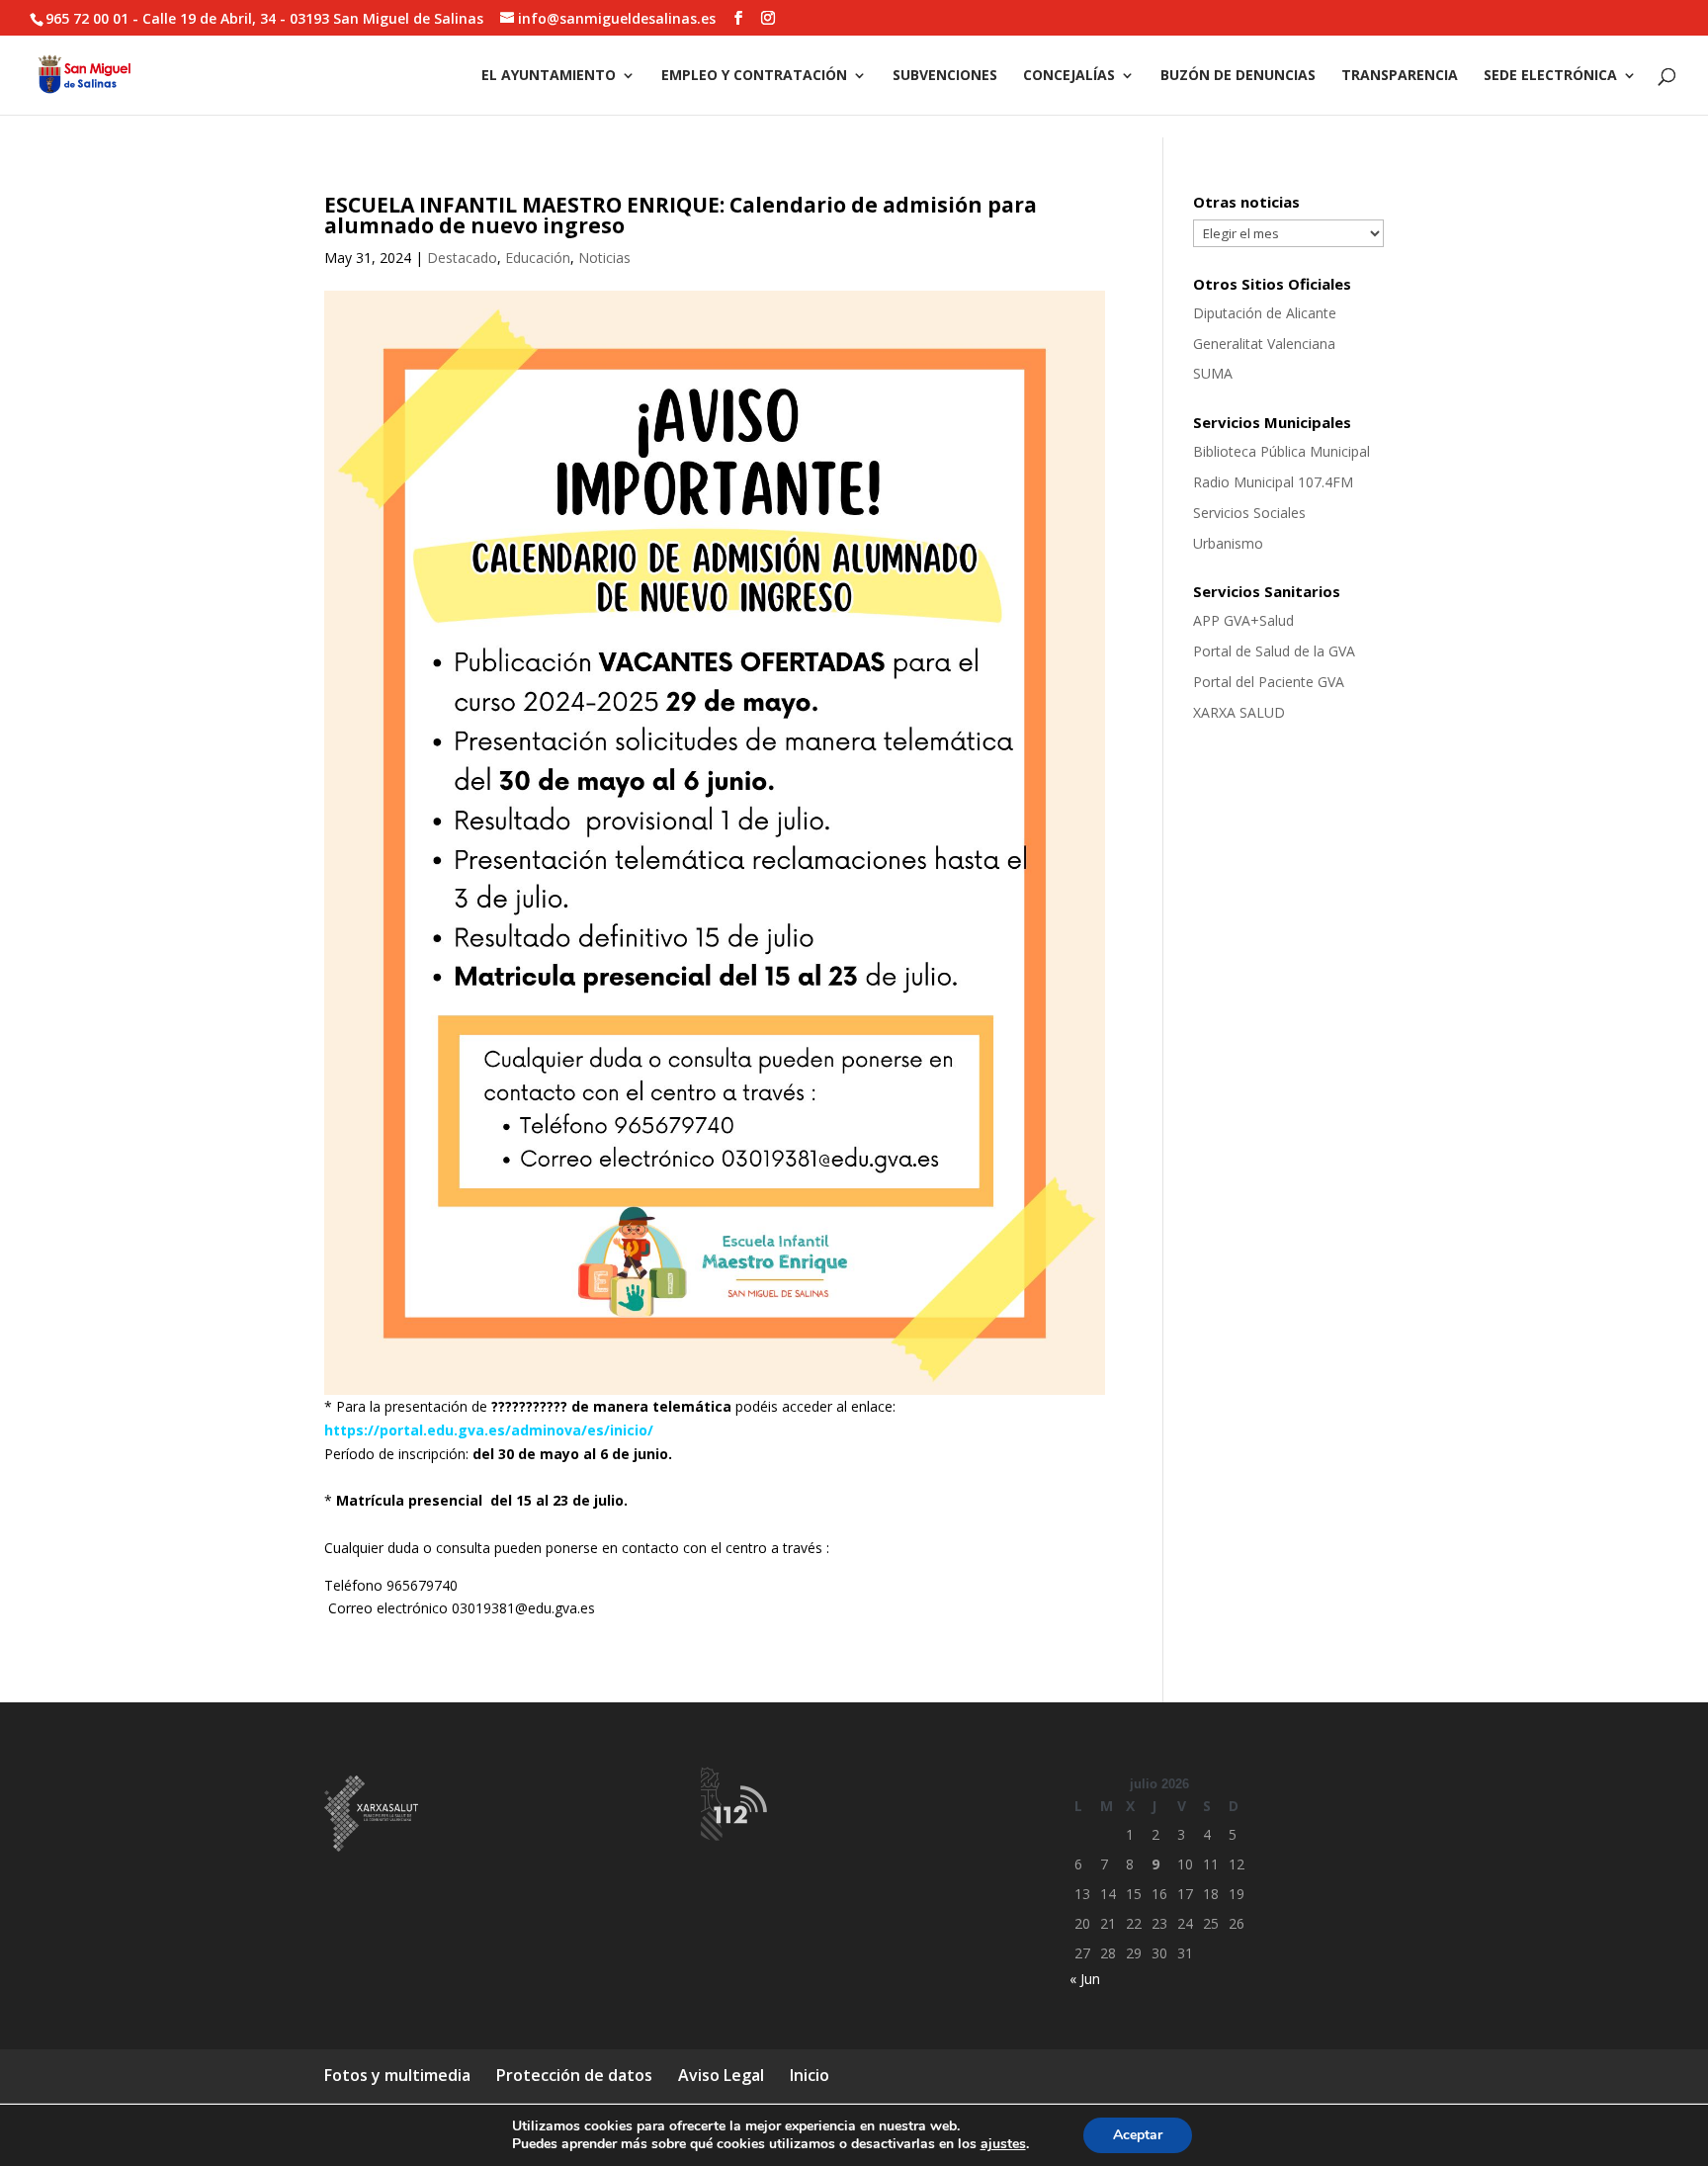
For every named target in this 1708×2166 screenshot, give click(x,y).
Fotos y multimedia (397, 2075)
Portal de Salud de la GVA (1274, 651)
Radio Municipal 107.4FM (1273, 482)
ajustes (1003, 2144)
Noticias (604, 258)
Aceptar (1138, 2135)
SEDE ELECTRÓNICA (1550, 76)
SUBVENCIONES (945, 76)
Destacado (462, 258)
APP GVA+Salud (1243, 620)
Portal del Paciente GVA (1269, 682)
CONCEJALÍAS (1069, 76)
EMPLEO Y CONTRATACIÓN (754, 76)
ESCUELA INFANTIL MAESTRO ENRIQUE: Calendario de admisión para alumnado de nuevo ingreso (681, 215)
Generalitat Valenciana (1264, 344)
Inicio (810, 2075)
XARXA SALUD (1239, 712)
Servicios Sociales (1249, 513)
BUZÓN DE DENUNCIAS (1238, 76)
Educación (538, 258)
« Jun (1085, 1979)
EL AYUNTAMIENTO (549, 76)
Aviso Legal (721, 2075)
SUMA (1213, 373)
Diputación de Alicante (1265, 313)
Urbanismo (1228, 543)
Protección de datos (574, 2075)
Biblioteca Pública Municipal (1281, 451)
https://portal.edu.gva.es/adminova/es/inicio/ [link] (489, 1430)
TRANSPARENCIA (1400, 76)
